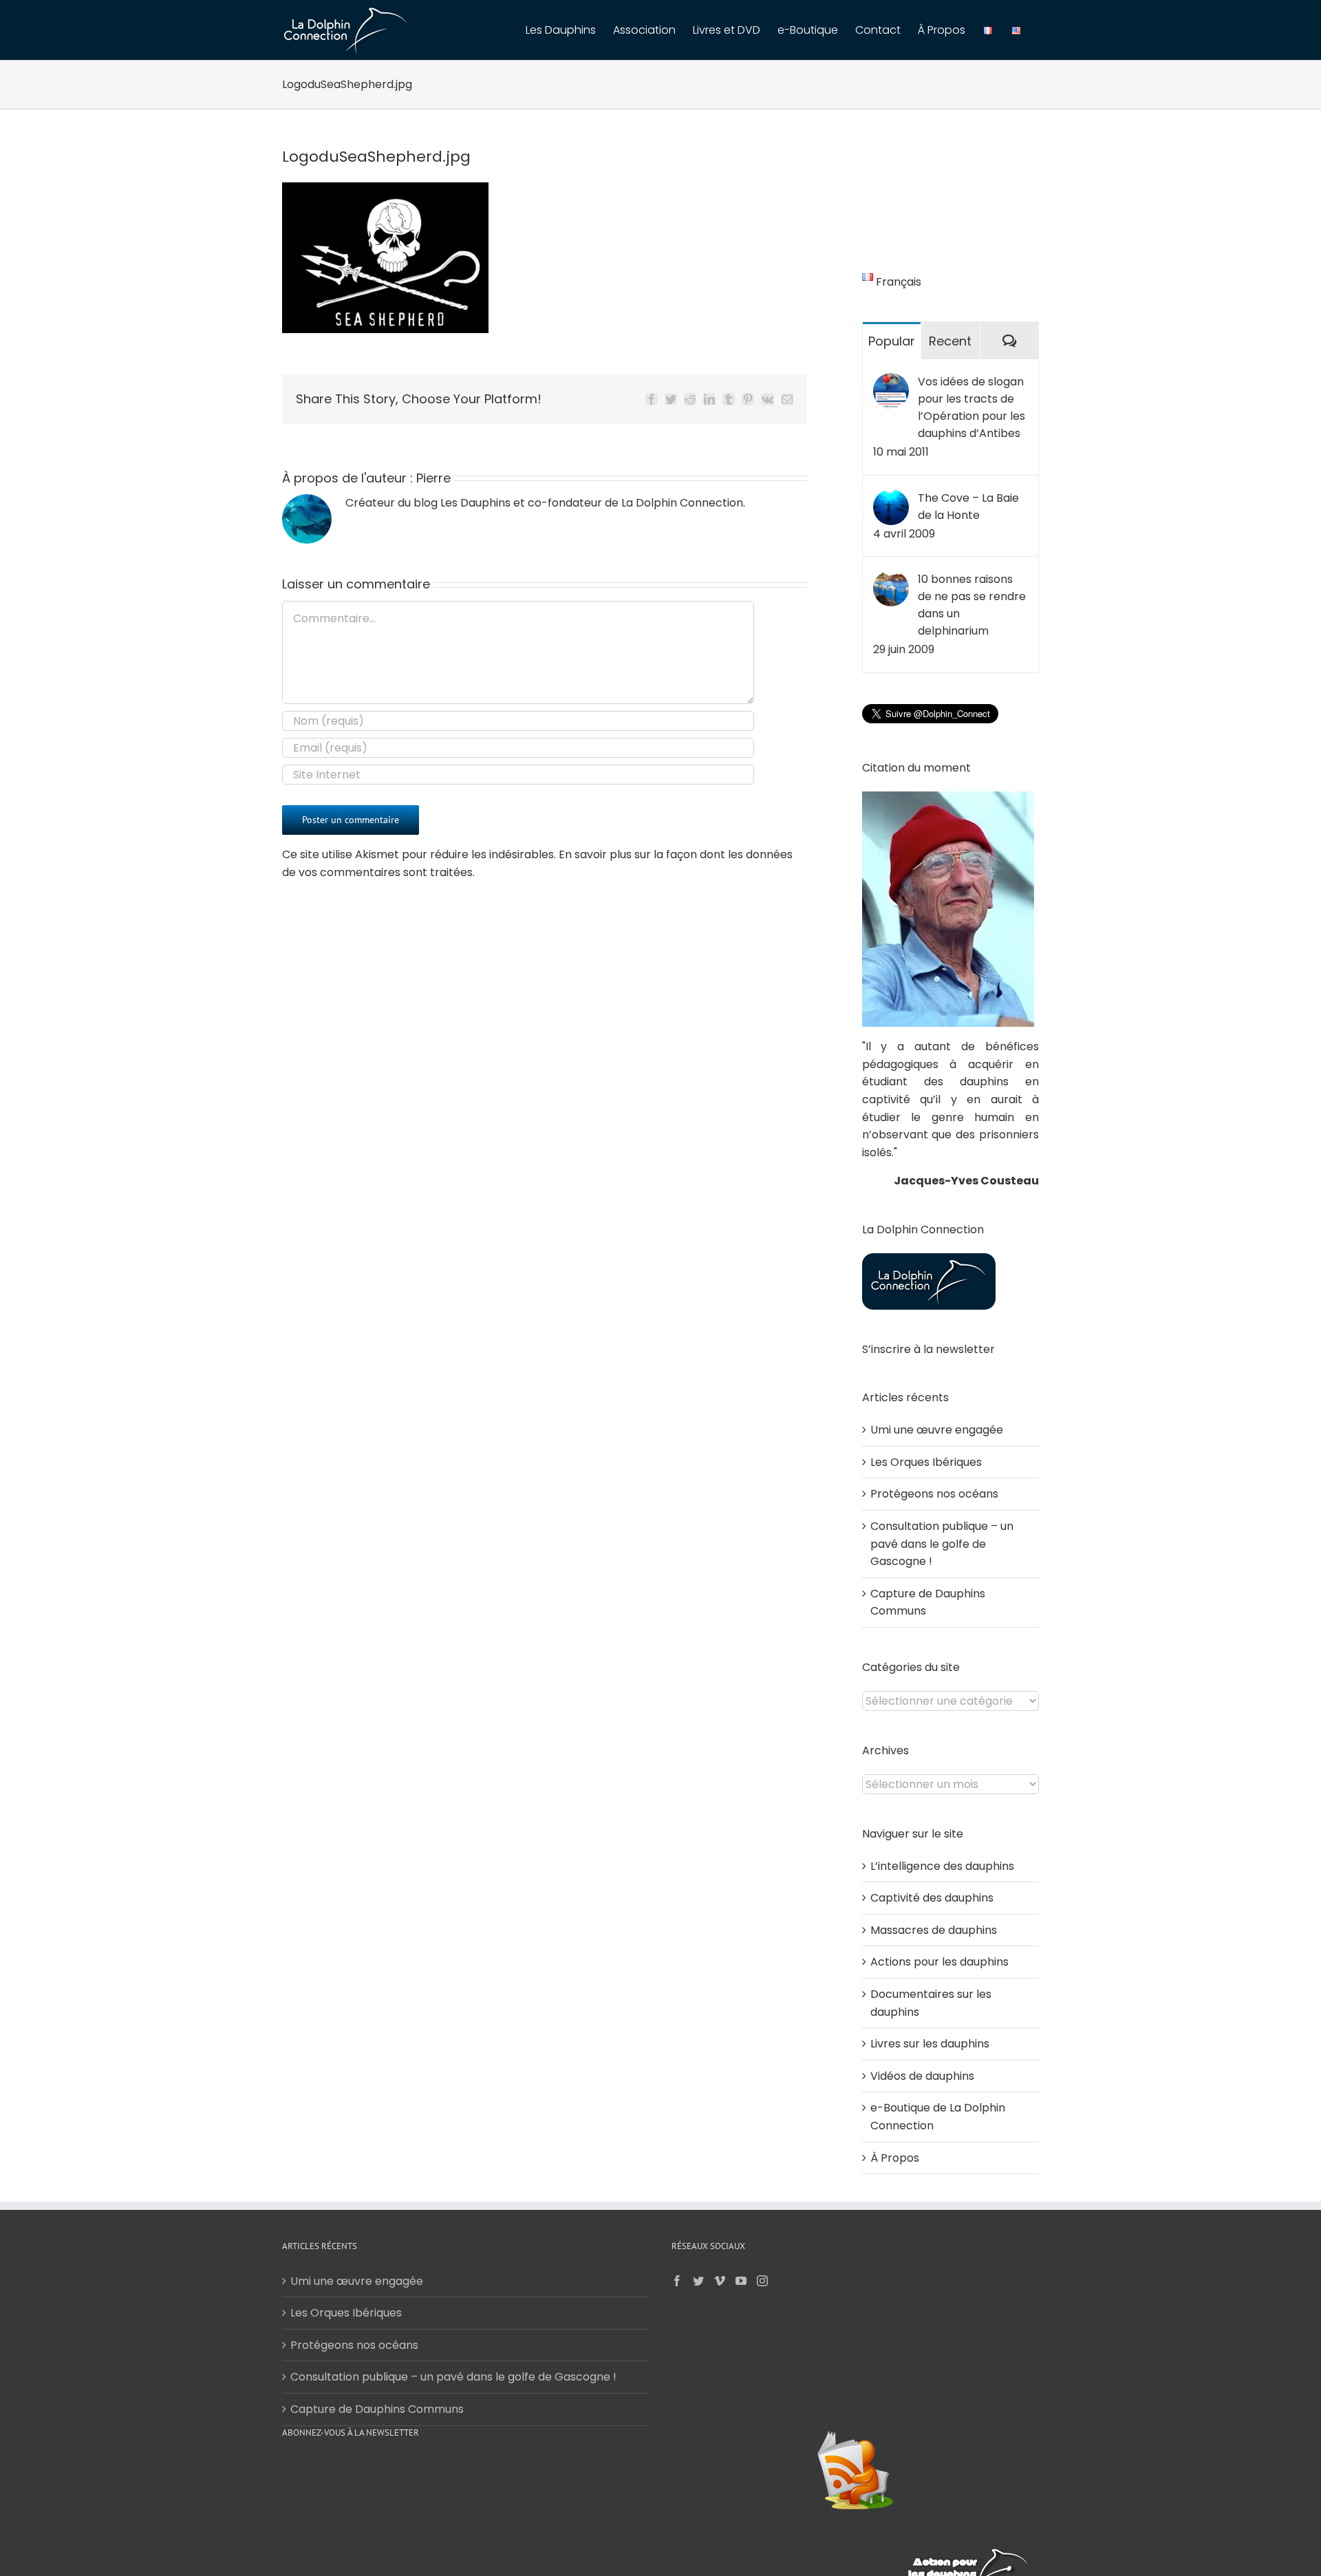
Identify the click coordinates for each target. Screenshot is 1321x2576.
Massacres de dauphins (934, 1930)
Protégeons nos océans (934, 1494)
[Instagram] (762, 2281)
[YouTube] (741, 2281)
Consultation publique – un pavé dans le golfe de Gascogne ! (942, 1544)
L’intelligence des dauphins (942, 1866)
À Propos (895, 2158)
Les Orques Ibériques (926, 1462)
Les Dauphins (475, 503)
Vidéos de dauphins (922, 2076)
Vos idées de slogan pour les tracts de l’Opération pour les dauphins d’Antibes (971, 407)
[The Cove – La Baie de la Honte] (891, 498)
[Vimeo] (720, 2281)
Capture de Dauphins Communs (377, 2409)
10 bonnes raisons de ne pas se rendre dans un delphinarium (972, 605)
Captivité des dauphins (932, 1898)
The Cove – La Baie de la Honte (968, 507)
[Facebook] (677, 2281)
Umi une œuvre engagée (937, 1430)
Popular (892, 341)
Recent (950, 341)
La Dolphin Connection (682, 503)
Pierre (433, 478)
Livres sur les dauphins (930, 2044)
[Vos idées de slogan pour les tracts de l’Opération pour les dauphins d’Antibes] (891, 382)
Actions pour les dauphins (939, 1962)
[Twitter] (698, 2281)
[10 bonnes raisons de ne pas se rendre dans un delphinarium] (891, 579)
